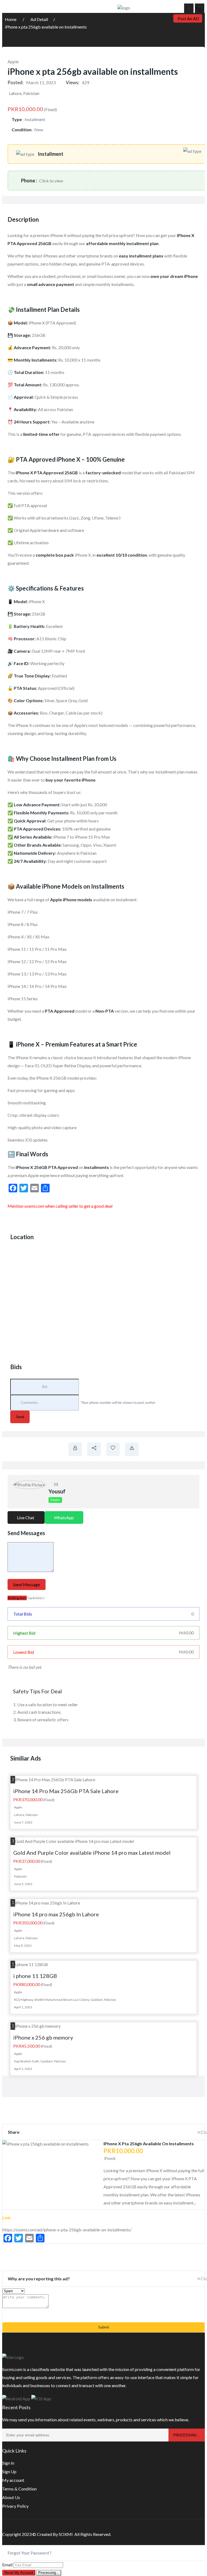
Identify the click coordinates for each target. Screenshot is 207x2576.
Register (159, 19)
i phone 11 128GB (35, 1976)
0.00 (186, 1633)
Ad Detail (39, 19)
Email (7, 2565)
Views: (73, 82)
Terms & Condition (19, 2489)
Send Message (27, 1584)
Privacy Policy (15, 2506)
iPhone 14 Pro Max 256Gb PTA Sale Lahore (66, 1791)
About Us (11, 2497)
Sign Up (9, 2471)
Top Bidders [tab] (36, 1598)
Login (139, 19)
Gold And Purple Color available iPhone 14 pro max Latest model (92, 1853)
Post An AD (188, 18)
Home (11, 19)
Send (20, 1417)
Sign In (8, 2463)
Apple (13, 61)
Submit (104, 2327)
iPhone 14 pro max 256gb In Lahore (56, 1914)
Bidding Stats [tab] (17, 1598)
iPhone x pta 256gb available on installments (46, 27)
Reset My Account (19, 2573)
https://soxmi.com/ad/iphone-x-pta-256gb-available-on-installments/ (67, 2230)
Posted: (15, 82)
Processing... (49, 2573)
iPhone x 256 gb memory (43, 2037)
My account (13, 2480)
